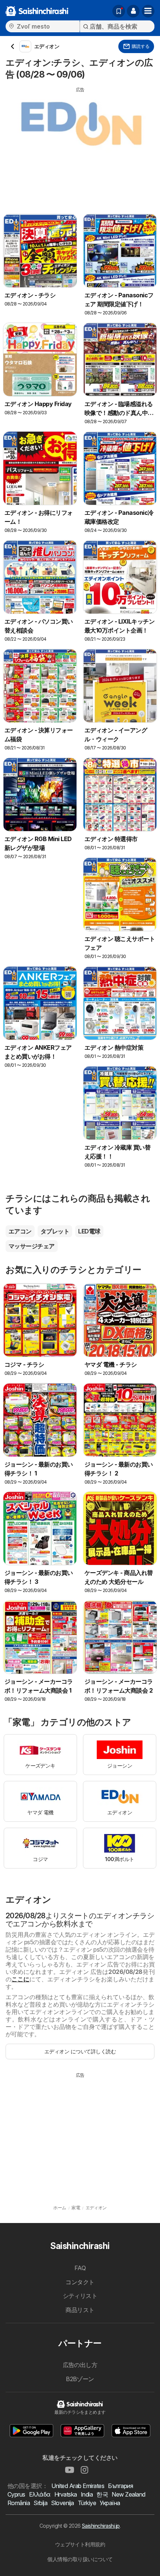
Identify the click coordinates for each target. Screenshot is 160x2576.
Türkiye (87, 2503)
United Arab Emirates (78, 2486)
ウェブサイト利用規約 (80, 2544)
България (120, 2486)
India (87, 2494)
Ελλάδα (40, 2494)
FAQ (80, 2268)
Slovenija (62, 2503)
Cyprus (16, 2494)
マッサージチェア (32, 1246)
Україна (110, 2503)
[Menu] (148, 11)
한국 (102, 2494)
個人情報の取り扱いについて (80, 2559)
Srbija (40, 2503)
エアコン (20, 1231)
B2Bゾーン (80, 2379)
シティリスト (80, 2296)
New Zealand (128, 2494)
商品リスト (80, 2310)
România (19, 2503)
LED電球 (89, 1231)
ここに (20, 1979)
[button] (133, 11)
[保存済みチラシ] (119, 11)
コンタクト (80, 2282)
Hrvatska (66, 2494)
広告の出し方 (80, 2365)
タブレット (55, 1231)
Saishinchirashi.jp (101, 2526)
